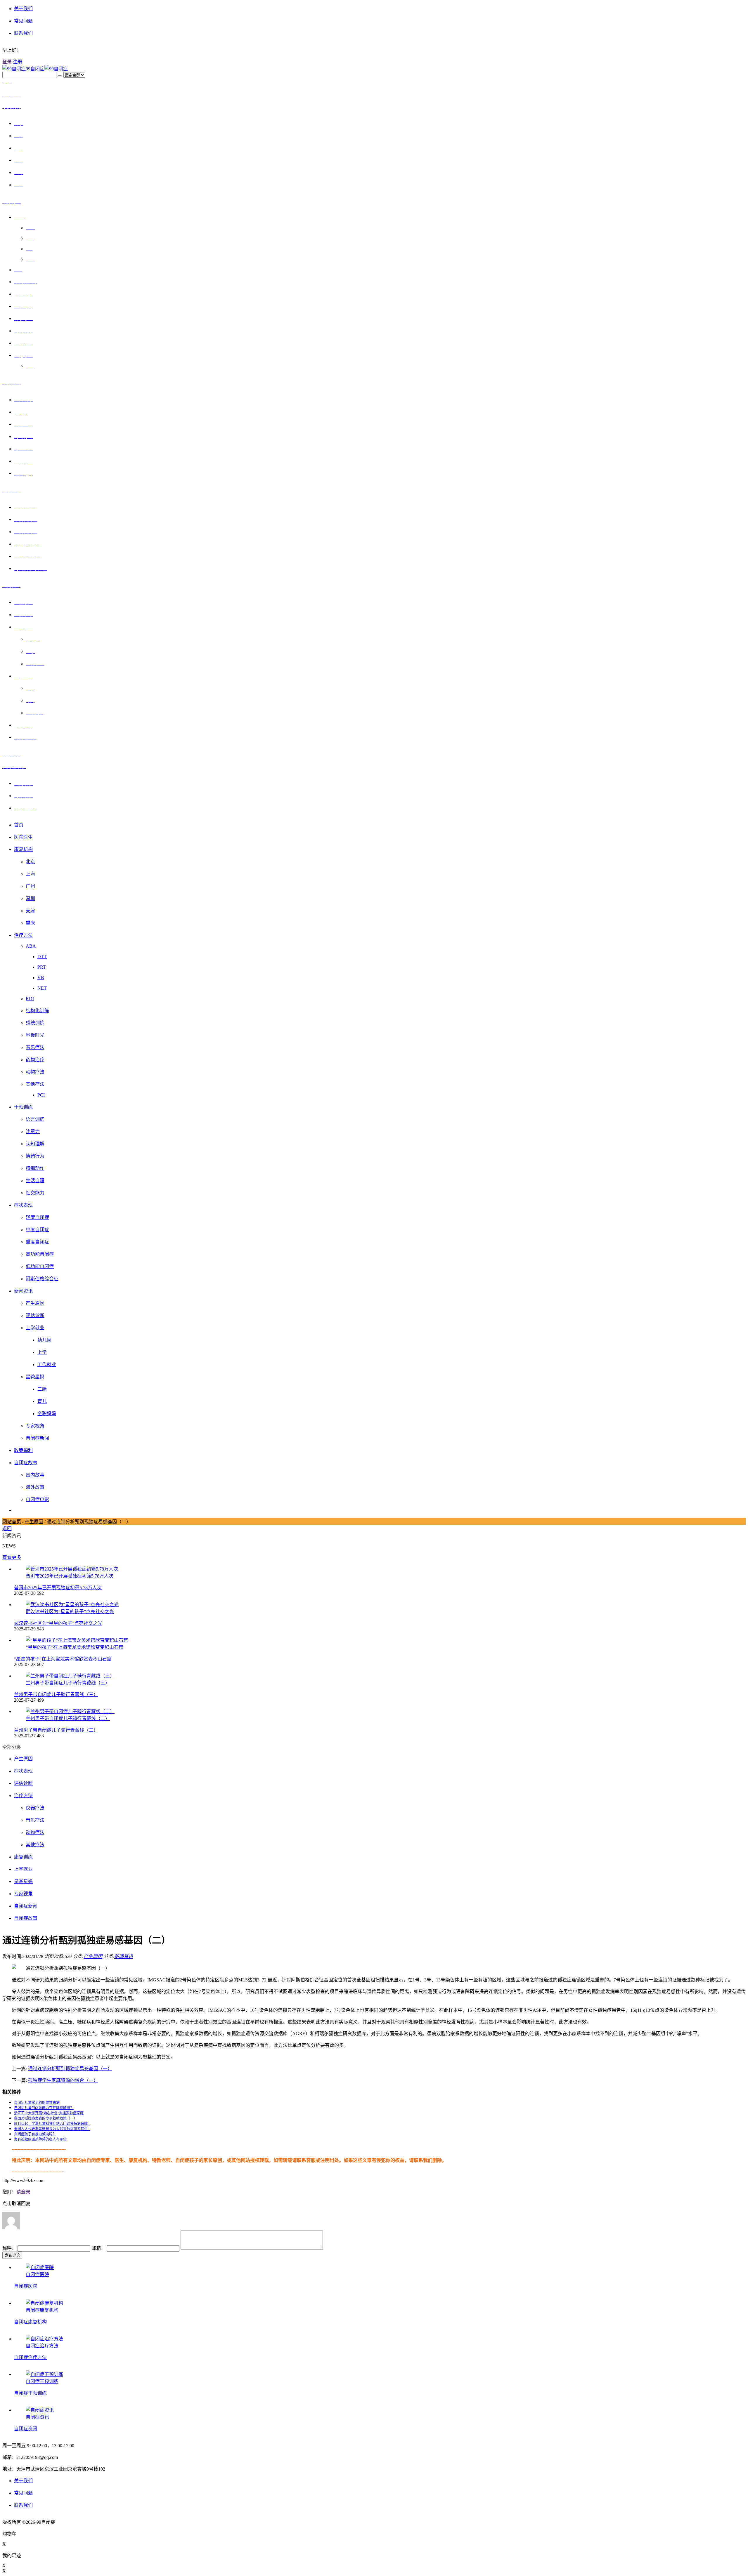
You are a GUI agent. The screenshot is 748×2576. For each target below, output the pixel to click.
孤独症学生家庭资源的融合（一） (63, 2080)
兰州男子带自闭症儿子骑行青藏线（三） (56, 1695)
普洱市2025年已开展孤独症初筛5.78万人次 (58, 1588)
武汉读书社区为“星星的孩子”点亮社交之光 (58, 1623)
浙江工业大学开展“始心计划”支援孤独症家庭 (49, 2113)
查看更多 (12, 1557)
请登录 (23, 2192)
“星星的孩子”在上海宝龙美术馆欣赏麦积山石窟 (63, 1659)
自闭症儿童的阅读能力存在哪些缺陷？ (44, 2108)
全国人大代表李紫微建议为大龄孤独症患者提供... (52, 2129)
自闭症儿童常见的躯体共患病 (37, 2103)
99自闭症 (35, 69)
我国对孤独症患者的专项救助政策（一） (46, 2118)
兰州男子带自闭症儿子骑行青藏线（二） (56, 1730)
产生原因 (34, 1522)
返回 (7, 1529)
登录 (7, 62)
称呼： (10, 2248)
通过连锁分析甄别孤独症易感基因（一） (70, 2069)
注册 (17, 62)
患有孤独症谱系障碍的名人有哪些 (40, 2139)
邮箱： (99, 2248)
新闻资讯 (124, 1956)
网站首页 (12, 1522)
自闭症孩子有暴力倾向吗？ (35, 2134)
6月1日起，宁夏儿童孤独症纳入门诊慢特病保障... (52, 2124)
